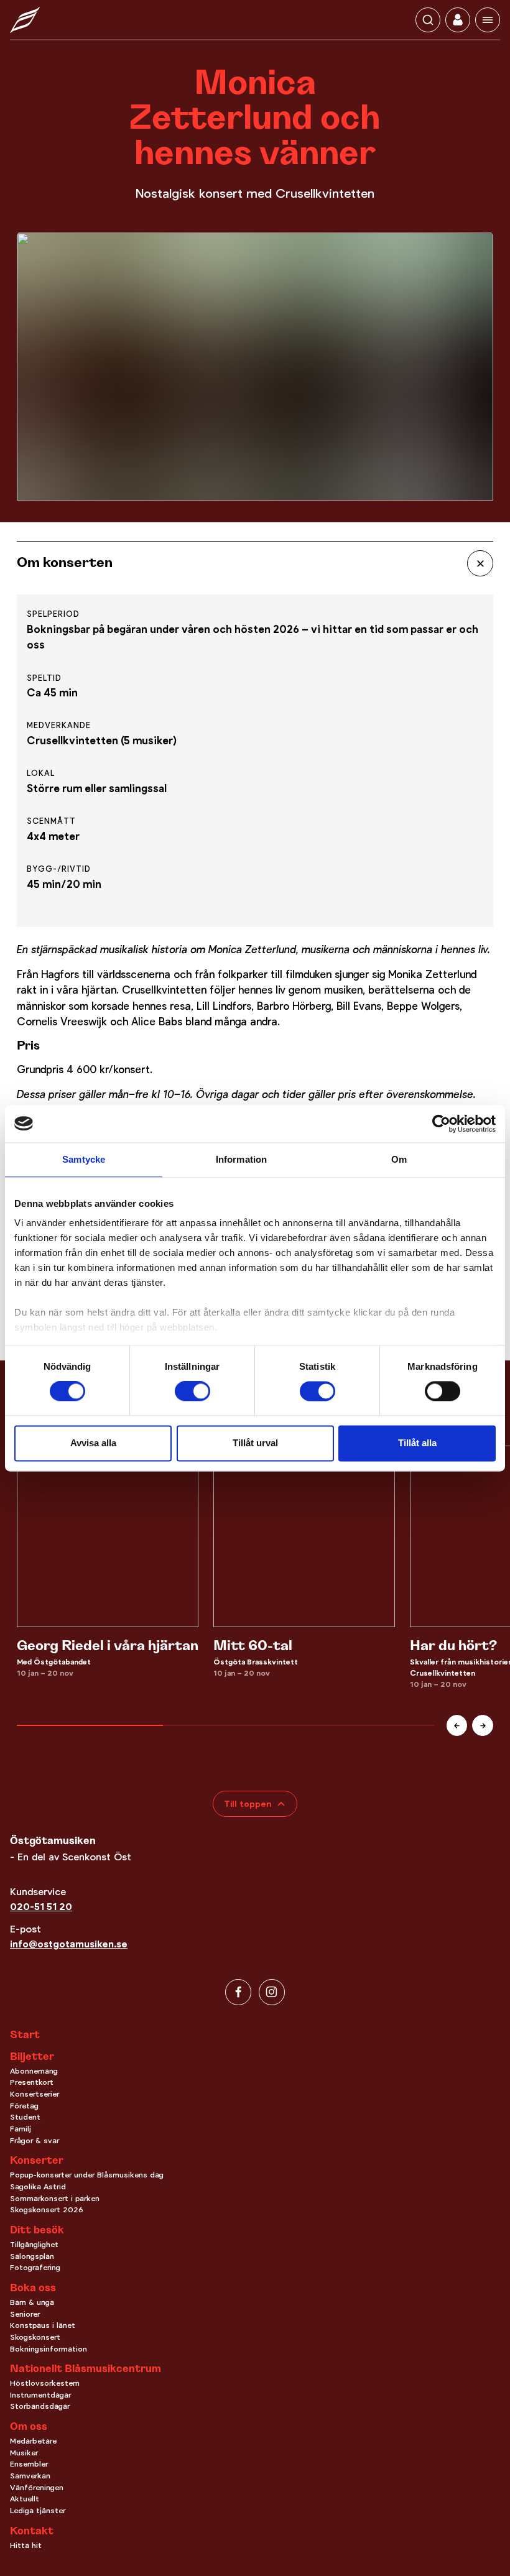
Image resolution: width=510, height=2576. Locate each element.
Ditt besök (37, 2231)
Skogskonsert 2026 (47, 2210)
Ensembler (29, 2464)
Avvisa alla (93, 1443)
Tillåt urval (255, 1443)
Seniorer (25, 2314)
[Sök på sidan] (428, 20)
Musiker (24, 2453)
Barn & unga (32, 2302)
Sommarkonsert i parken (55, 2199)
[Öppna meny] (488, 20)
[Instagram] (272, 1992)
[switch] (192, 1392)
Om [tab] (399, 1159)
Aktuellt (25, 2499)
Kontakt (32, 2532)
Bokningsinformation (49, 2349)
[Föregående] (457, 1725)
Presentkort (32, 2082)
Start (25, 2035)
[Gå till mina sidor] (458, 20)
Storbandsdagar (40, 2406)
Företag (24, 2106)
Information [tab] (241, 1159)
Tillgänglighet (34, 2245)
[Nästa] (483, 1725)
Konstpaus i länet (43, 2325)
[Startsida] (25, 20)
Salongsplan (32, 2256)
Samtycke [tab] (84, 1159)
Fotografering (35, 2268)
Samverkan (30, 2476)
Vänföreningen (37, 2488)
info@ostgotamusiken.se (69, 1944)
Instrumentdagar (40, 2395)
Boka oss (33, 2289)
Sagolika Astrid (38, 2187)
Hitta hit (26, 2546)
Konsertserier (35, 2094)
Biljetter (32, 2057)
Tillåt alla (417, 1443)
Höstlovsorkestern (45, 2383)
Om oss (29, 2427)
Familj (21, 2129)
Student (25, 2117)
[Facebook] (238, 1992)
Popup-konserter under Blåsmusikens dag (87, 2175)
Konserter (37, 2161)
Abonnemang (34, 2071)
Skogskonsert (35, 2337)
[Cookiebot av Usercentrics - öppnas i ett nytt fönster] (441, 1124)
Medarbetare (33, 2441)
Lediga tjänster (38, 2511)
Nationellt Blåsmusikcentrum (86, 2370)
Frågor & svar (35, 2141)
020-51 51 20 (41, 1907)
